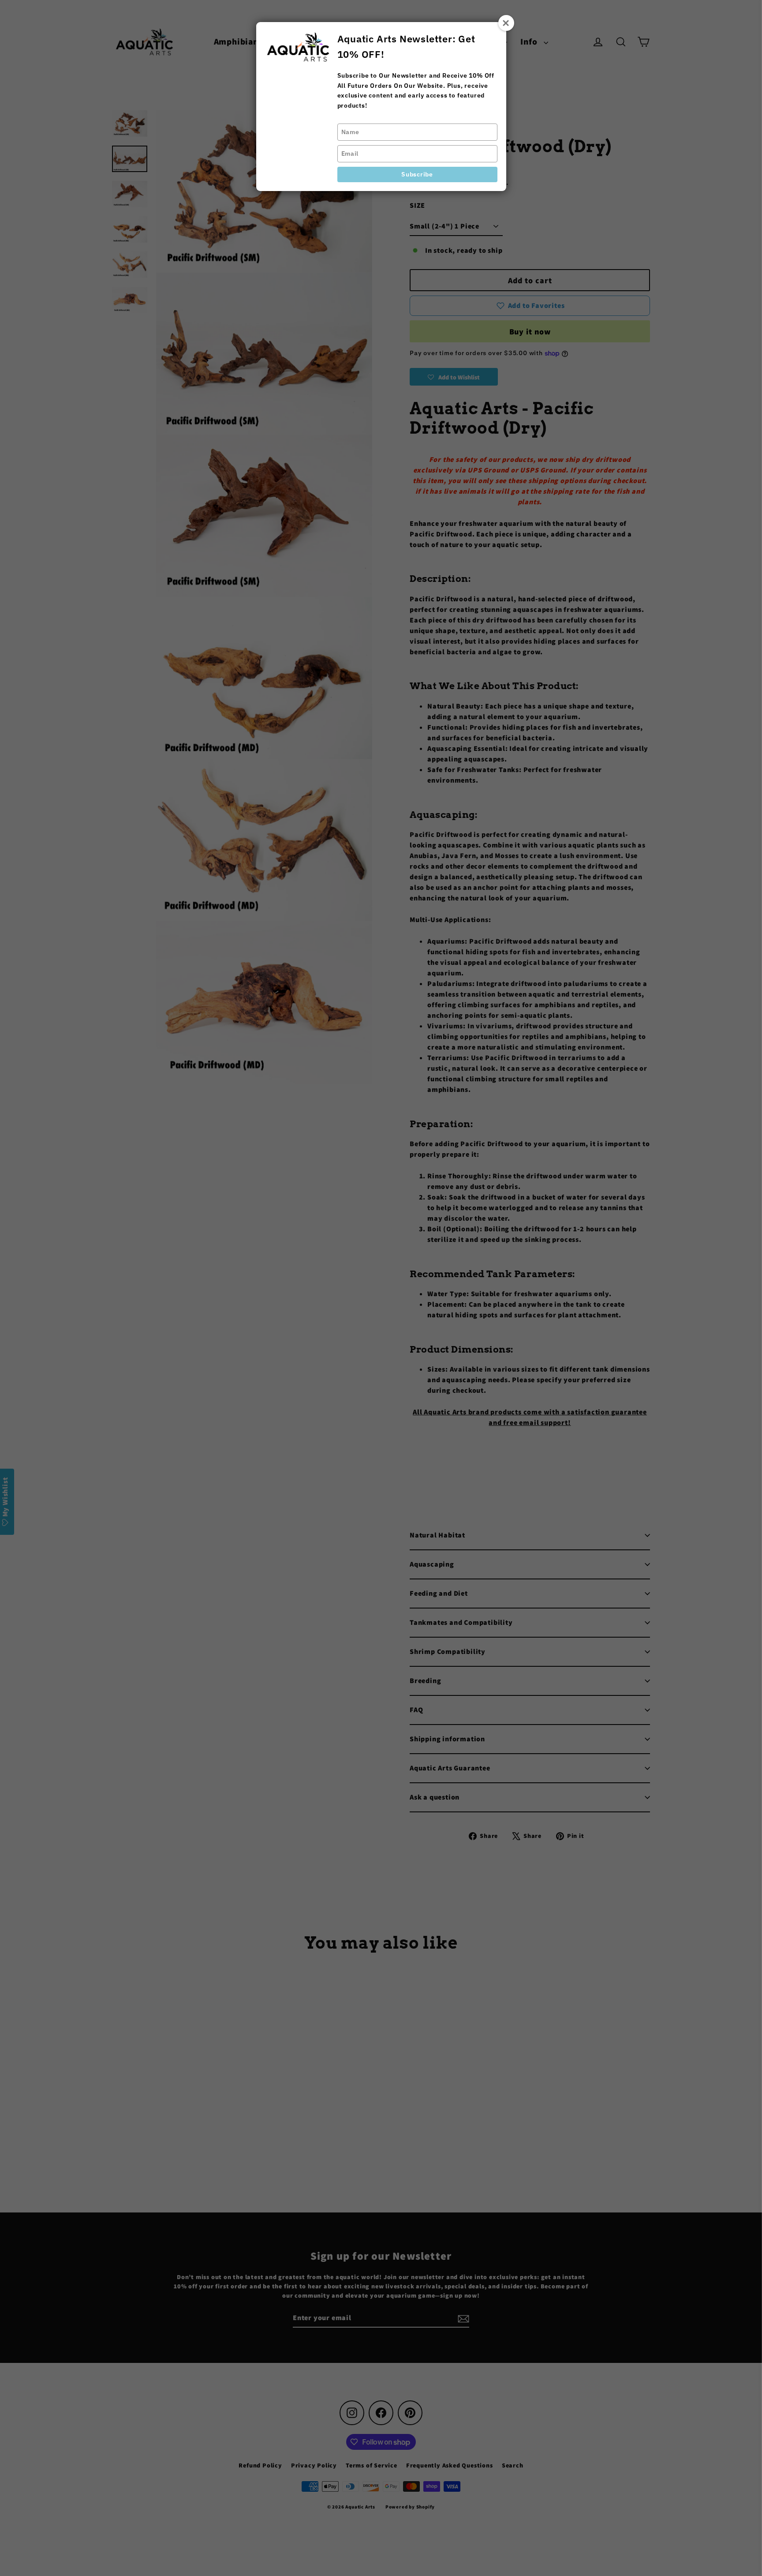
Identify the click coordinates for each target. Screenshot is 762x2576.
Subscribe (417, 174)
